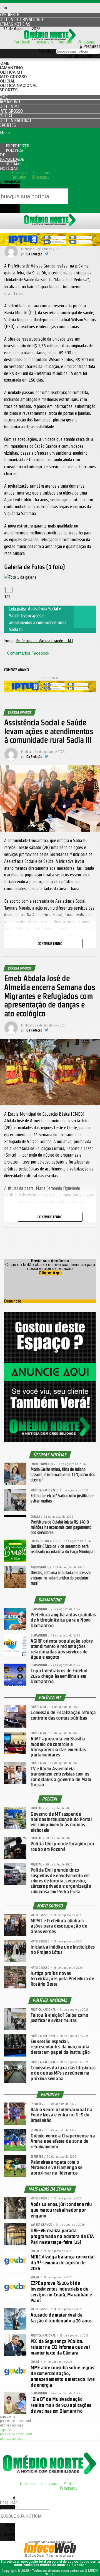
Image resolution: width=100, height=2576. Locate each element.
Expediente (7, 2417)
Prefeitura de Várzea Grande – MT (44, 641)
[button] (50, 47)
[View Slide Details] (50, 244)
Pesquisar (47, 51)
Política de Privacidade (12, 155)
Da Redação (34, 254)
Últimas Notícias (11, 166)
